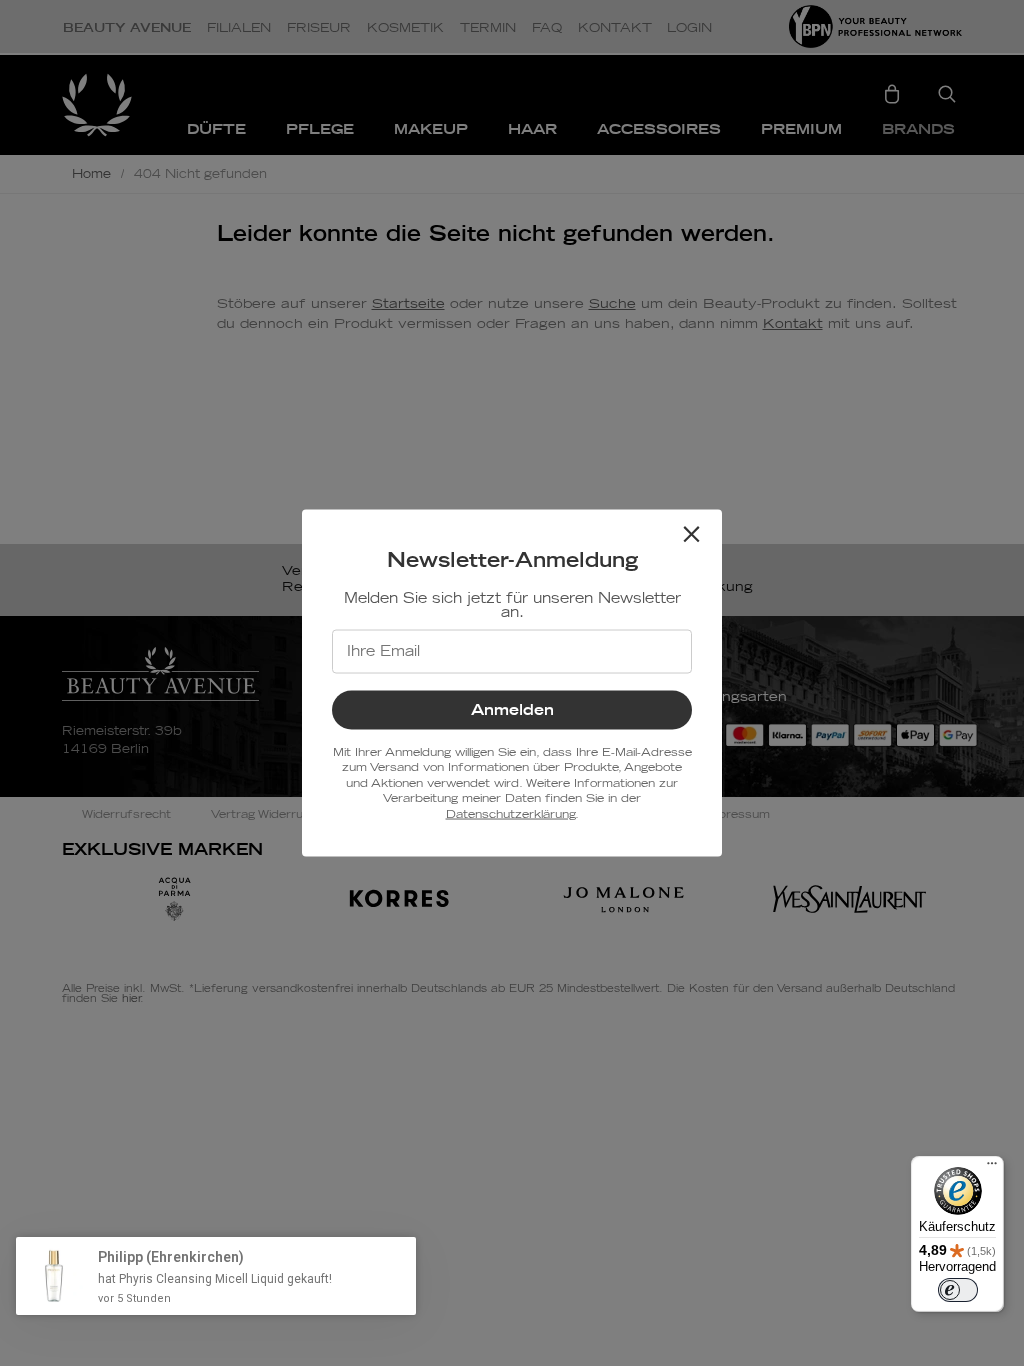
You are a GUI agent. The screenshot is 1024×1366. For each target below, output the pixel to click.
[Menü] (992, 1168)
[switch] (958, 1290)
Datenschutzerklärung (510, 813)
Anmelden (512, 710)
